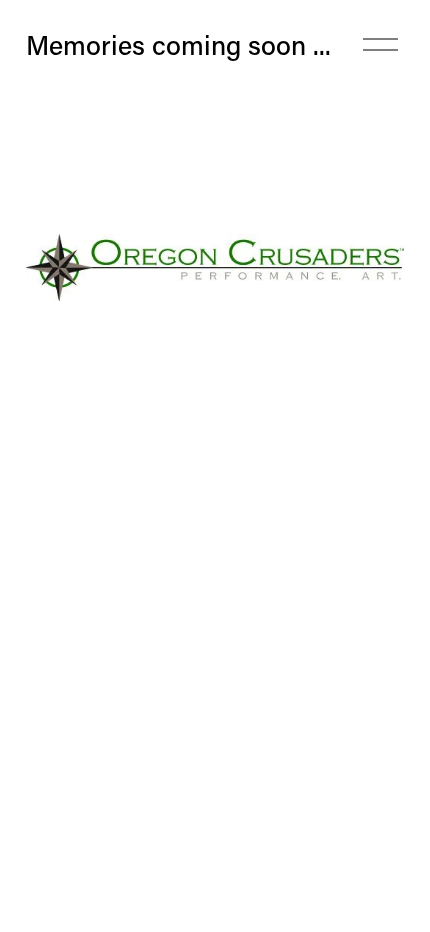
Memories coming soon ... (178, 44)
